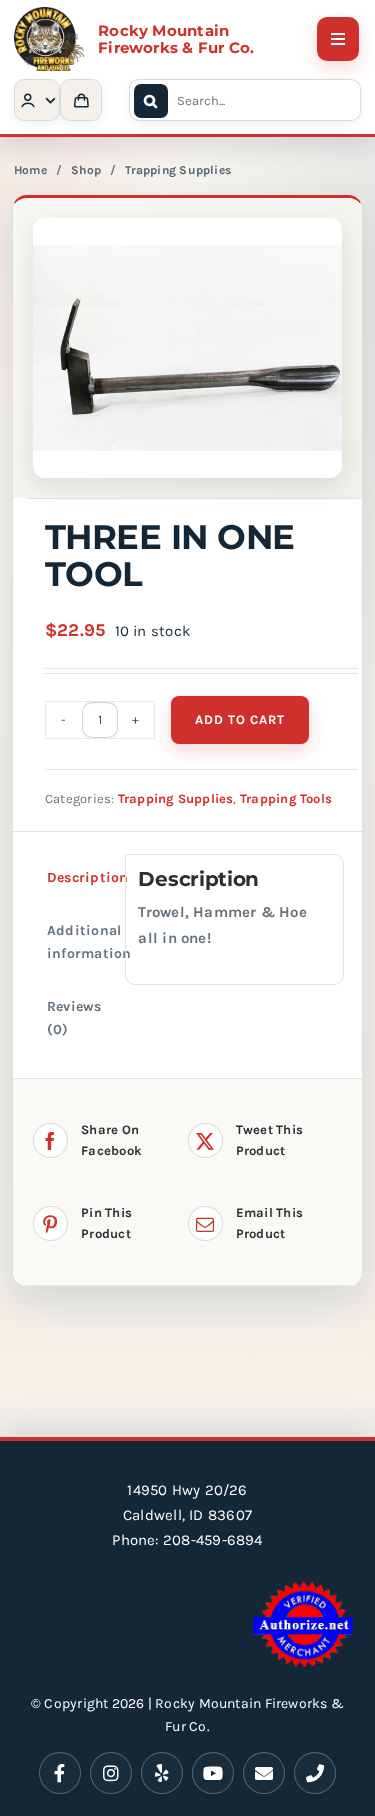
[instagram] (111, 1773)
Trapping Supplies (178, 170)
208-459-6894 (213, 1540)
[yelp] (162, 1773)
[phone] (315, 1773)
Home (30, 170)
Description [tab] (87, 877)
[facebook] (60, 1773)
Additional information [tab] (89, 942)
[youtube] (213, 1773)
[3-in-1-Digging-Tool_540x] (187, 348)
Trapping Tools (286, 798)
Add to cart (240, 719)
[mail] (264, 1773)
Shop (86, 170)
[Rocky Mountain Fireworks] (49, 14)
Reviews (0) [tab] (74, 1018)
